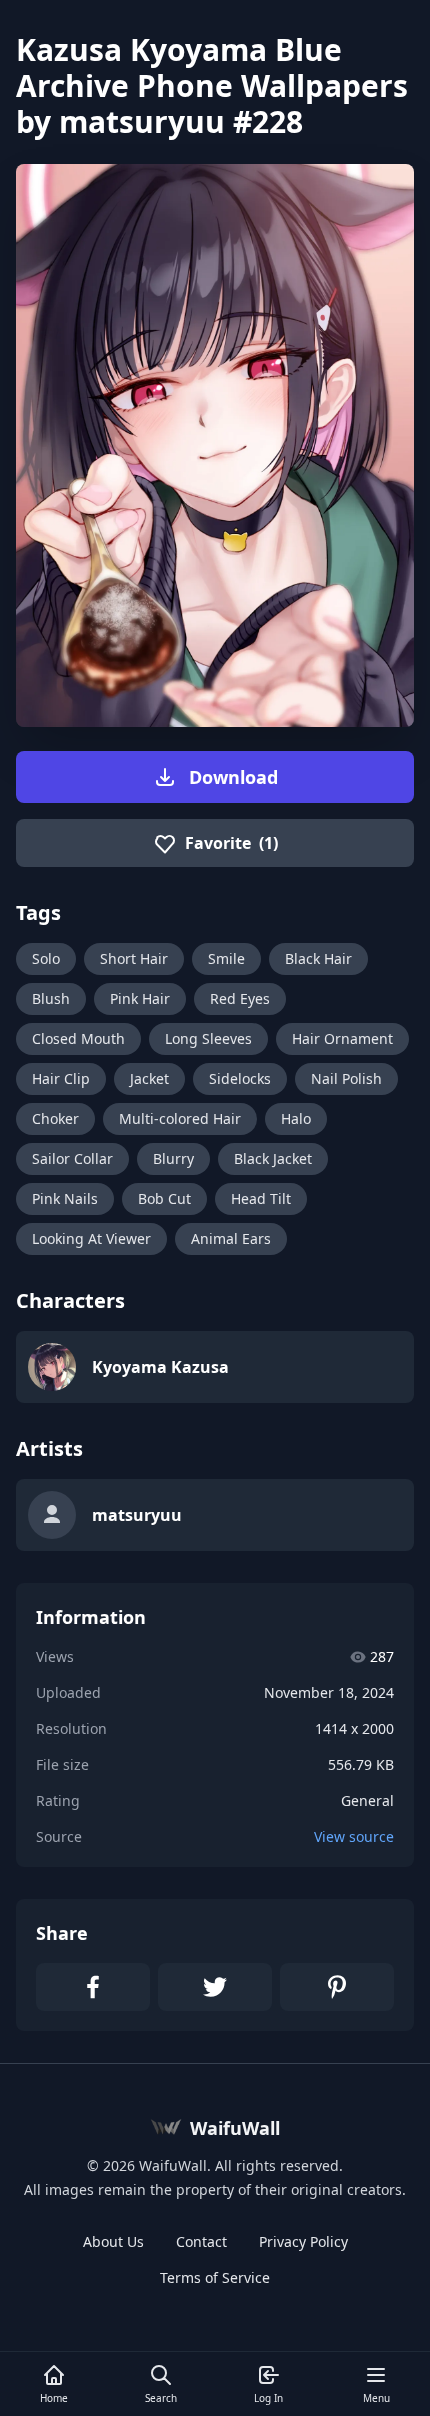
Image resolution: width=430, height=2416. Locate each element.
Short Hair (134, 958)
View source (354, 1836)
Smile (226, 958)
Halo (296, 1118)
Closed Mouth (78, 1038)
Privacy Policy (303, 2241)
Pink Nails (65, 1198)
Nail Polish (346, 1078)
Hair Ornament (342, 1038)
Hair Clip (61, 1078)
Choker (55, 1118)
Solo (46, 958)
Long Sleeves (208, 1038)
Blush (51, 998)
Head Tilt (261, 1198)
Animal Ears (231, 1238)
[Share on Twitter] (215, 1987)
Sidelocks (240, 1078)
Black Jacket (273, 1158)
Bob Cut (164, 1198)
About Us (113, 2241)
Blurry (173, 1158)
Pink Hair (140, 998)
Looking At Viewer (91, 1238)
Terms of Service (215, 2277)
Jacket (149, 1078)
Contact (201, 2241)
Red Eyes (240, 998)
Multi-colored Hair (180, 1118)
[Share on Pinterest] (337, 1987)
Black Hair (318, 958)
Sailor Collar (72, 1158)
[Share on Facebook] (93, 1987)
